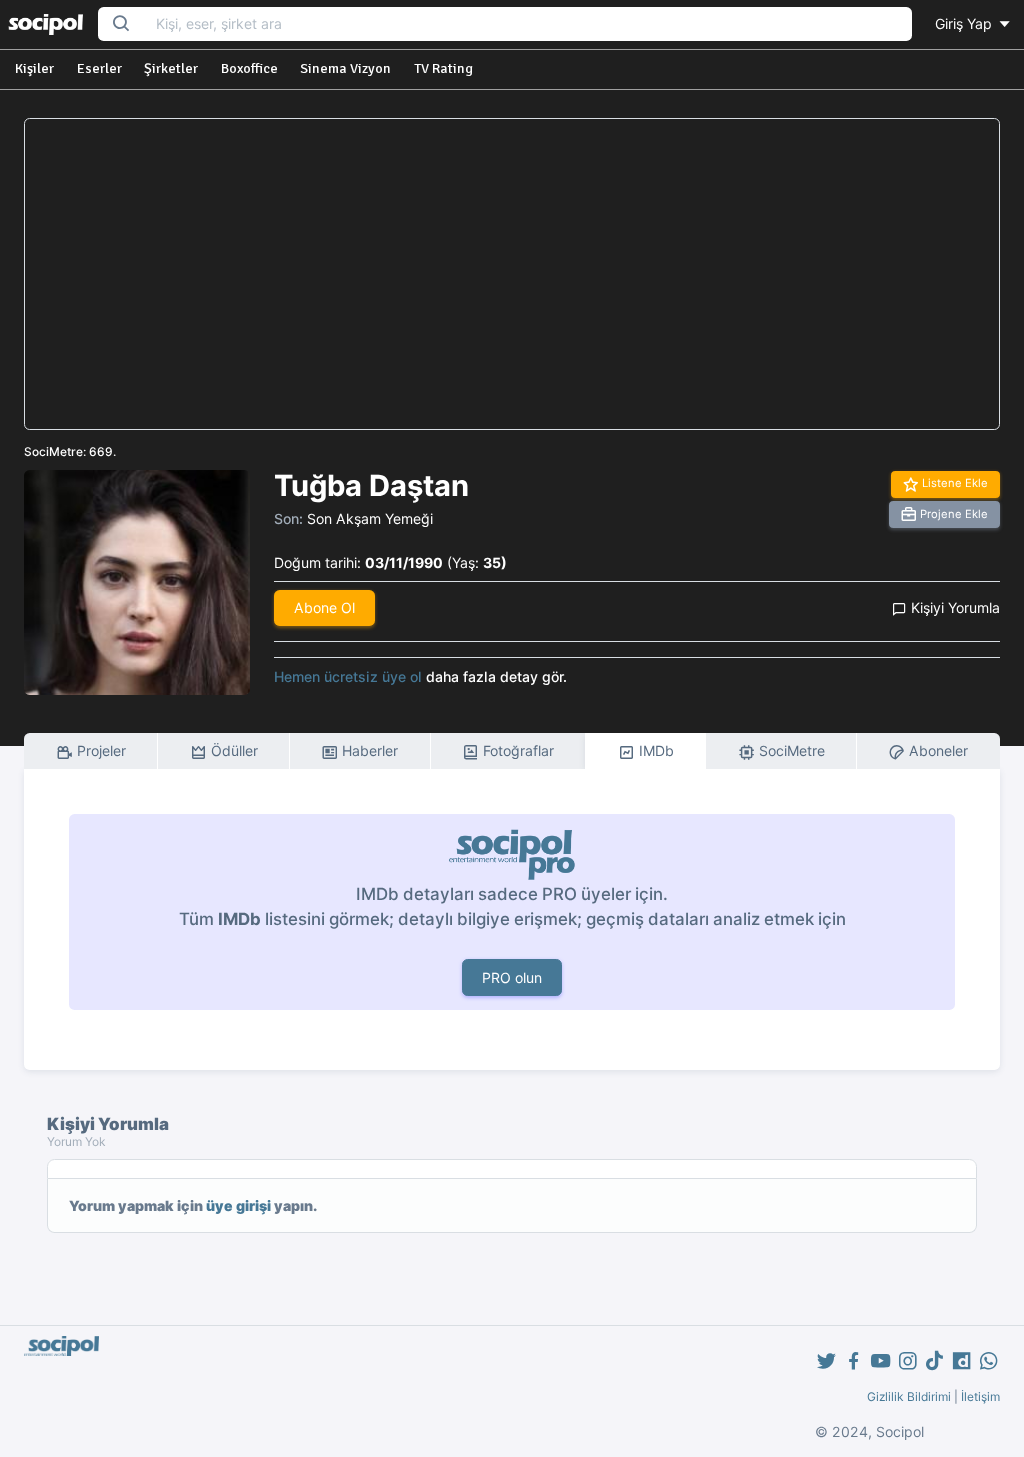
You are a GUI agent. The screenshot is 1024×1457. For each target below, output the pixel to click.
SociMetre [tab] (790, 750)
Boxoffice (249, 68)
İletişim (980, 1396)
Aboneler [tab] (936, 750)
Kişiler (34, 68)
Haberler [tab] (368, 750)
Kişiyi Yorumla (953, 607)
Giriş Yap (965, 23)
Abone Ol (324, 607)
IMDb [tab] (654, 750)
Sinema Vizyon (345, 68)
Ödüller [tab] (232, 750)
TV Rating (443, 68)
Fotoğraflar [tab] (516, 750)
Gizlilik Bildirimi (909, 1396)
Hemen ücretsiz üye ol (348, 676)
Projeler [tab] (99, 750)
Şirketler (171, 68)
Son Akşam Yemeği (370, 518)
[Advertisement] (512, 274)
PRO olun (512, 977)
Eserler (99, 68)
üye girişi (238, 1205)
